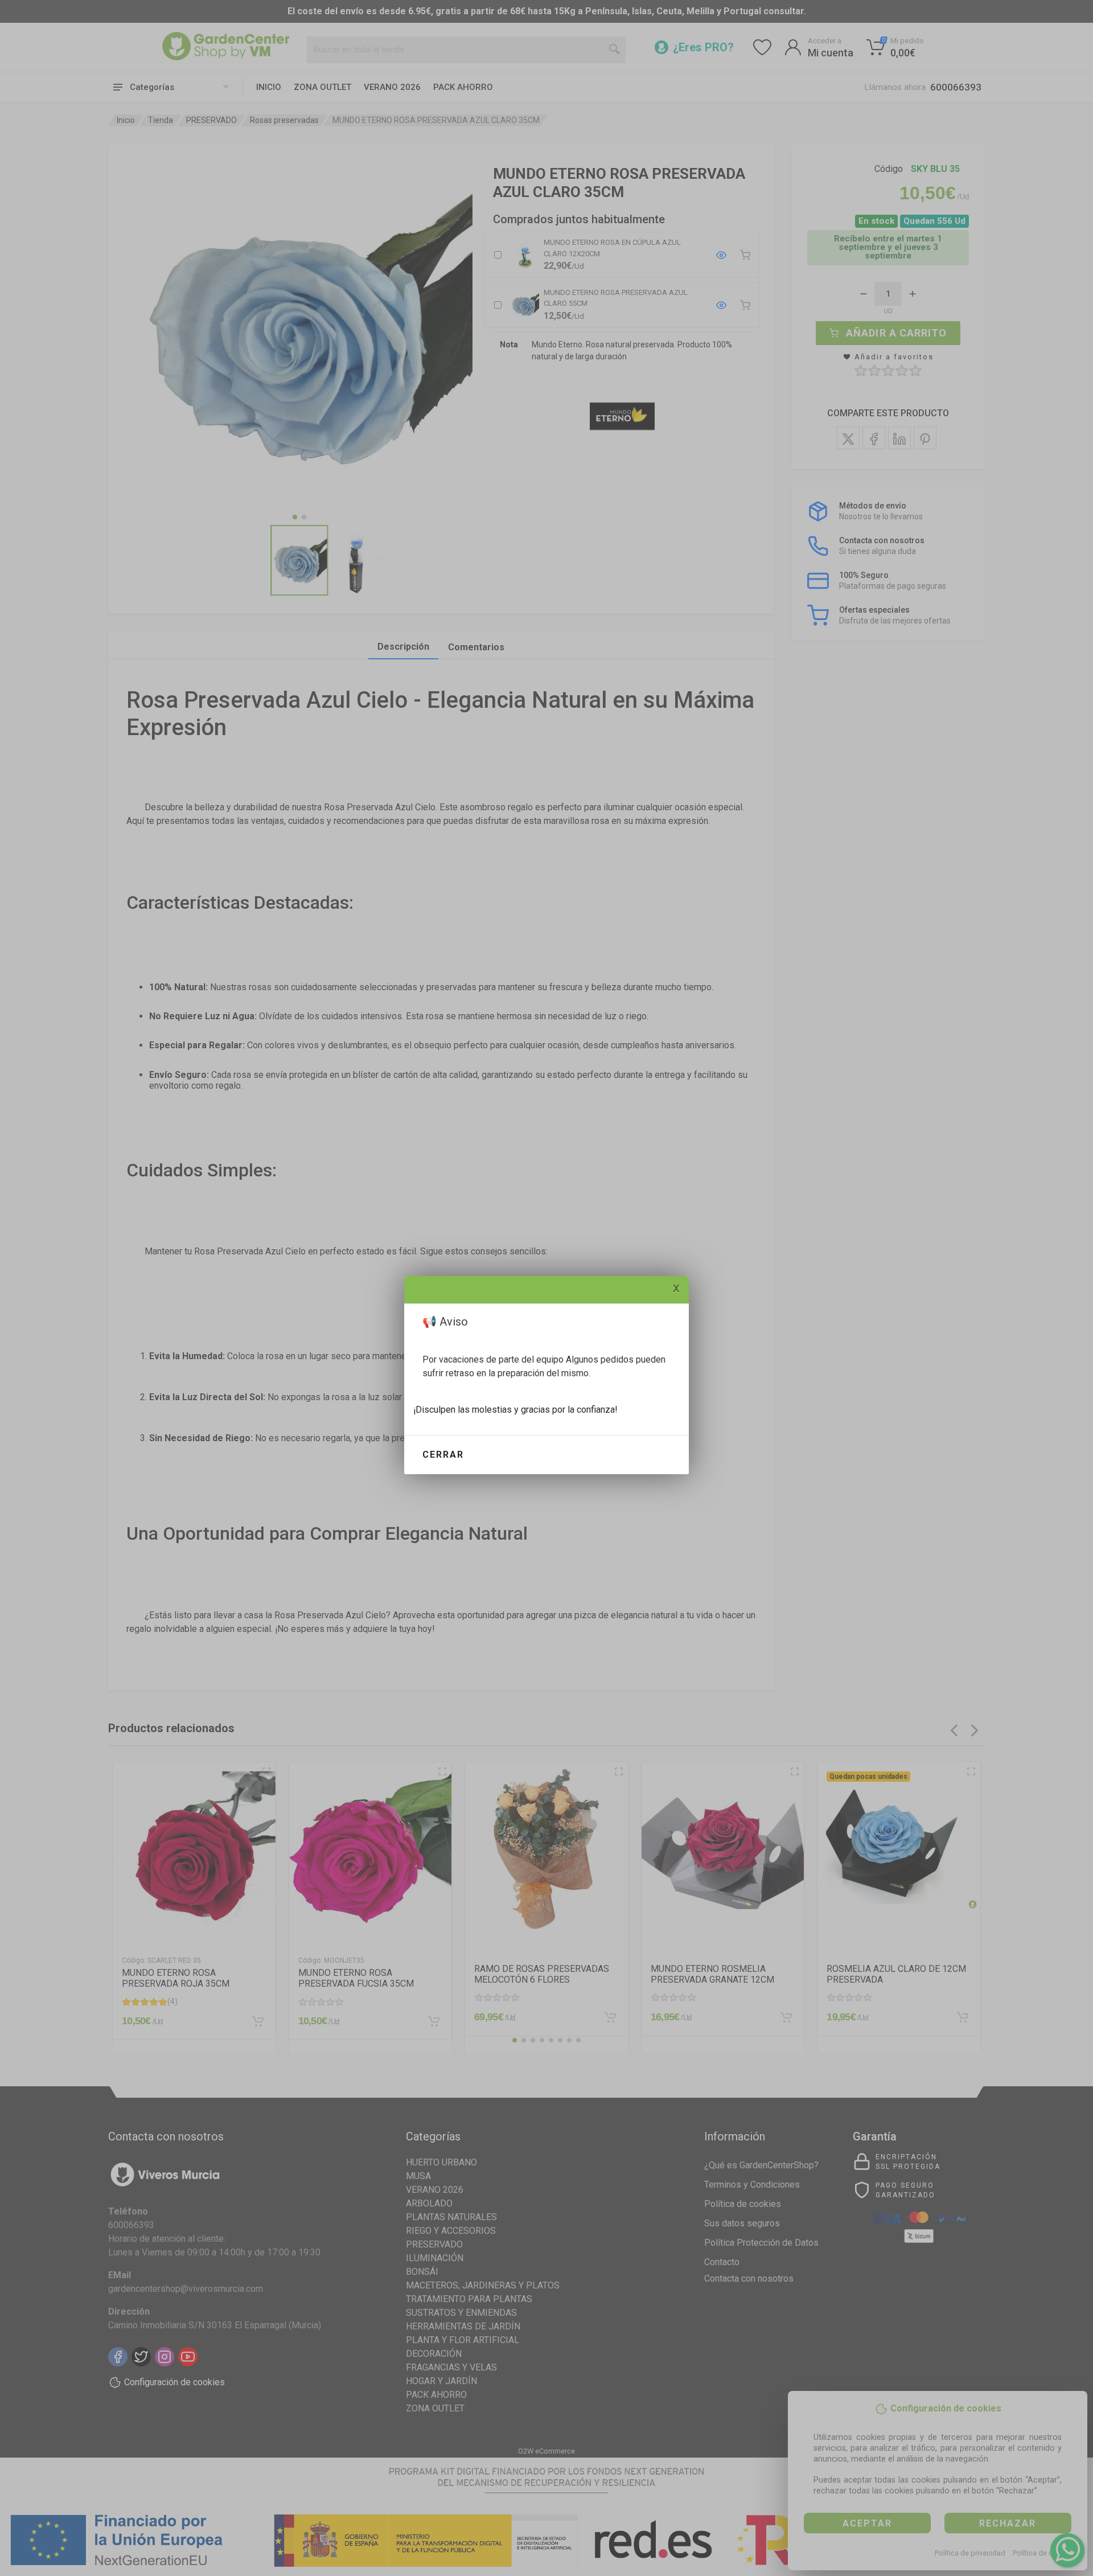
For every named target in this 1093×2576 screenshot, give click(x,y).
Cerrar (443, 1455)
